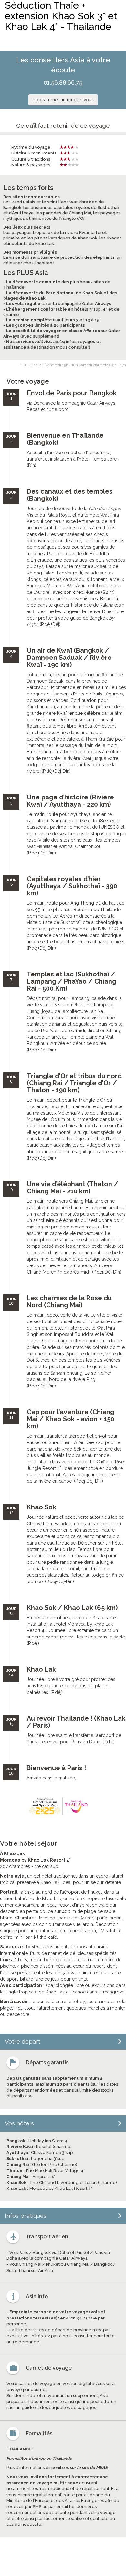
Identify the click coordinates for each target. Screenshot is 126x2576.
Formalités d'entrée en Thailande (39, 2458)
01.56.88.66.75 (63, 83)
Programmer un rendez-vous (63, 100)
